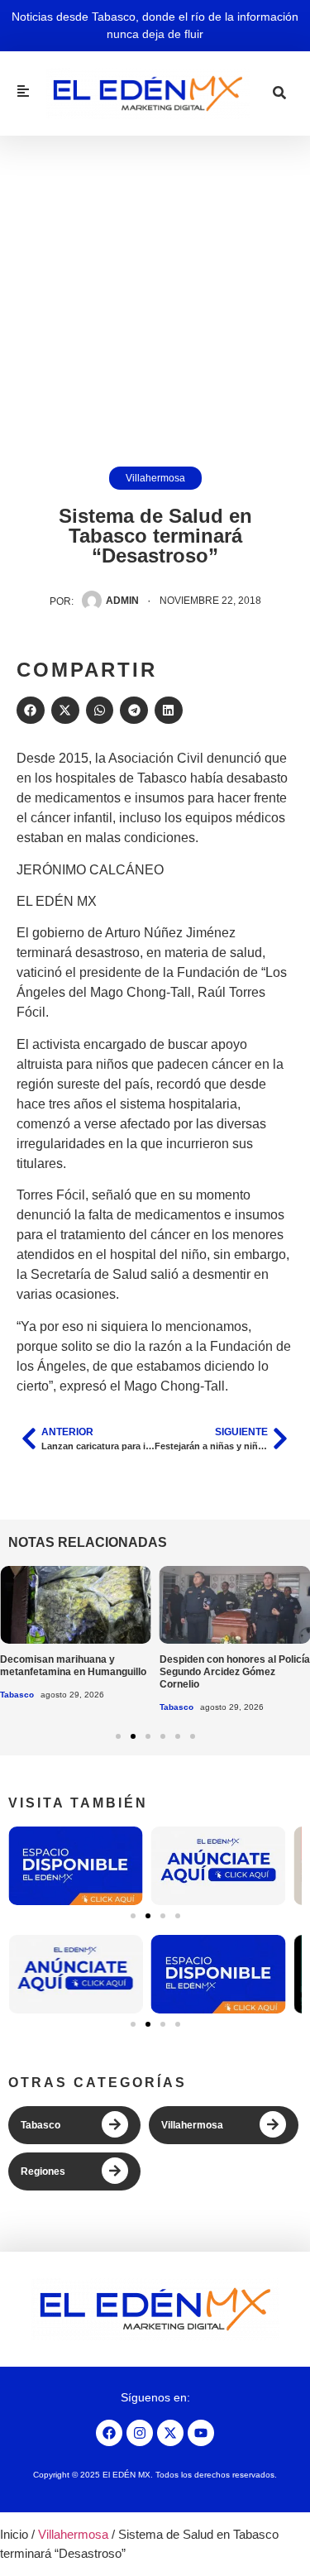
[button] (31, 711)
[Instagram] (140, 2433)
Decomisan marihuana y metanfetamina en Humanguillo (73, 1666)
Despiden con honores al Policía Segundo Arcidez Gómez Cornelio (235, 1672)
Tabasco (17, 1695)
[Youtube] (201, 2433)
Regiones (43, 2171)
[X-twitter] (170, 2433)
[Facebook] (109, 2433)
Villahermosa (155, 478)
